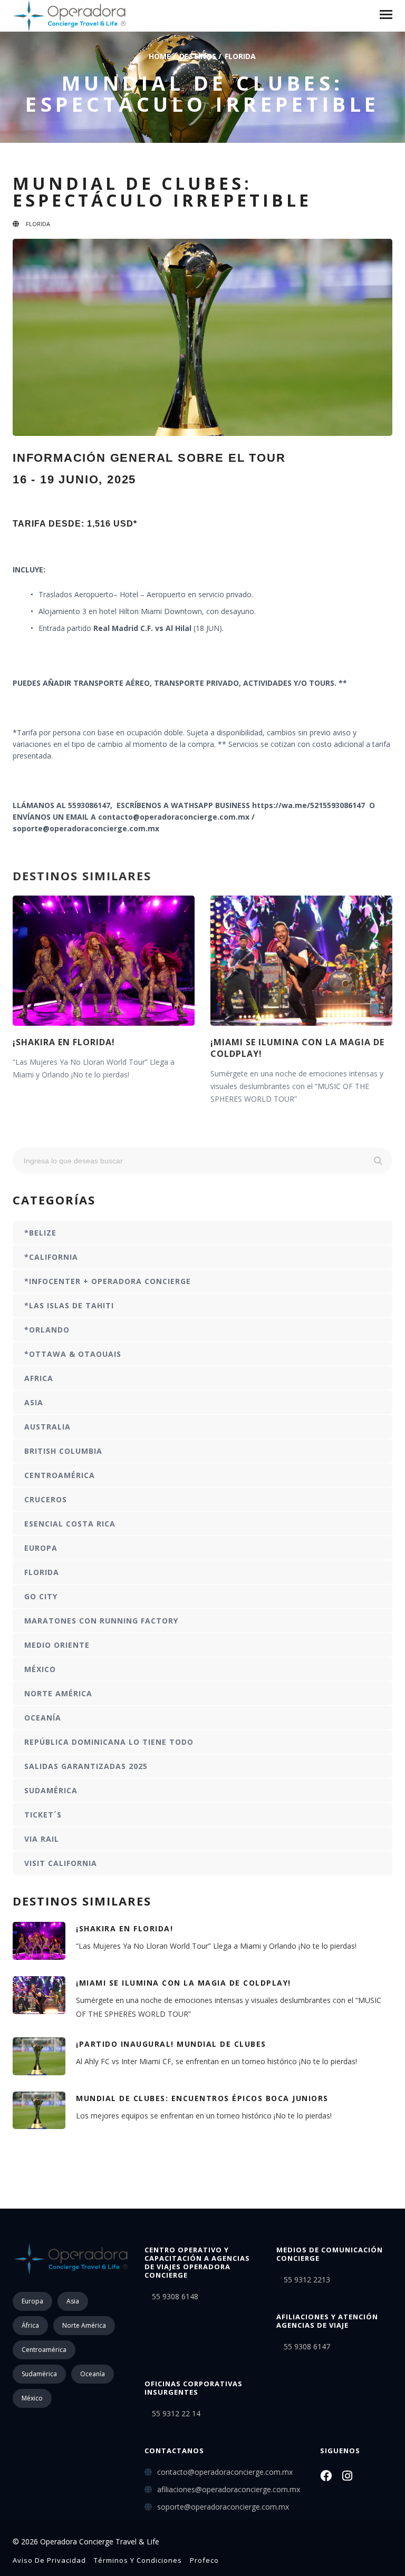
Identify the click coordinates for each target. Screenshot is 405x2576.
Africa (39, 1378)
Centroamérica (60, 1475)
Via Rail (42, 1839)
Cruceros (46, 1499)
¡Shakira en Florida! (64, 1042)
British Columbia (63, 1451)
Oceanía (43, 1718)
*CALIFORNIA (51, 1257)
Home (160, 56)
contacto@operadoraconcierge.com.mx (225, 2472)
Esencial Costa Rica (70, 1524)
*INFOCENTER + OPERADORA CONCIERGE (108, 1281)
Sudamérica (51, 1790)
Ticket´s (43, 1815)
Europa (41, 1548)
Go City (41, 1596)
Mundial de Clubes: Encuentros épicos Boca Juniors (202, 2098)
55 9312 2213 (307, 2279)
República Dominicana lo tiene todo (109, 1742)
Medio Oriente (57, 1645)
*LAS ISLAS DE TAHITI (69, 1305)
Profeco (204, 2560)
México (40, 1669)
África (30, 2325)
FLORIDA (240, 56)
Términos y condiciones (138, 2560)
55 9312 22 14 (176, 2413)
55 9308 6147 (307, 2346)
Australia (47, 1427)
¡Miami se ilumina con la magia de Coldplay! (184, 1983)
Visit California (61, 1863)
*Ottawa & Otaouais (73, 1354)
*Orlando (47, 1330)
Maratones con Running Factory (101, 1621)
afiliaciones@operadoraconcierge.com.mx (229, 2489)
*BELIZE (40, 1233)
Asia (34, 1402)
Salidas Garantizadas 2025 (86, 1766)
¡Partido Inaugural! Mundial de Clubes (171, 2044)
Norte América (58, 1693)
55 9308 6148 (175, 2296)
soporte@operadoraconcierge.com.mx (223, 2507)
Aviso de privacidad (49, 2560)
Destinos (198, 56)
